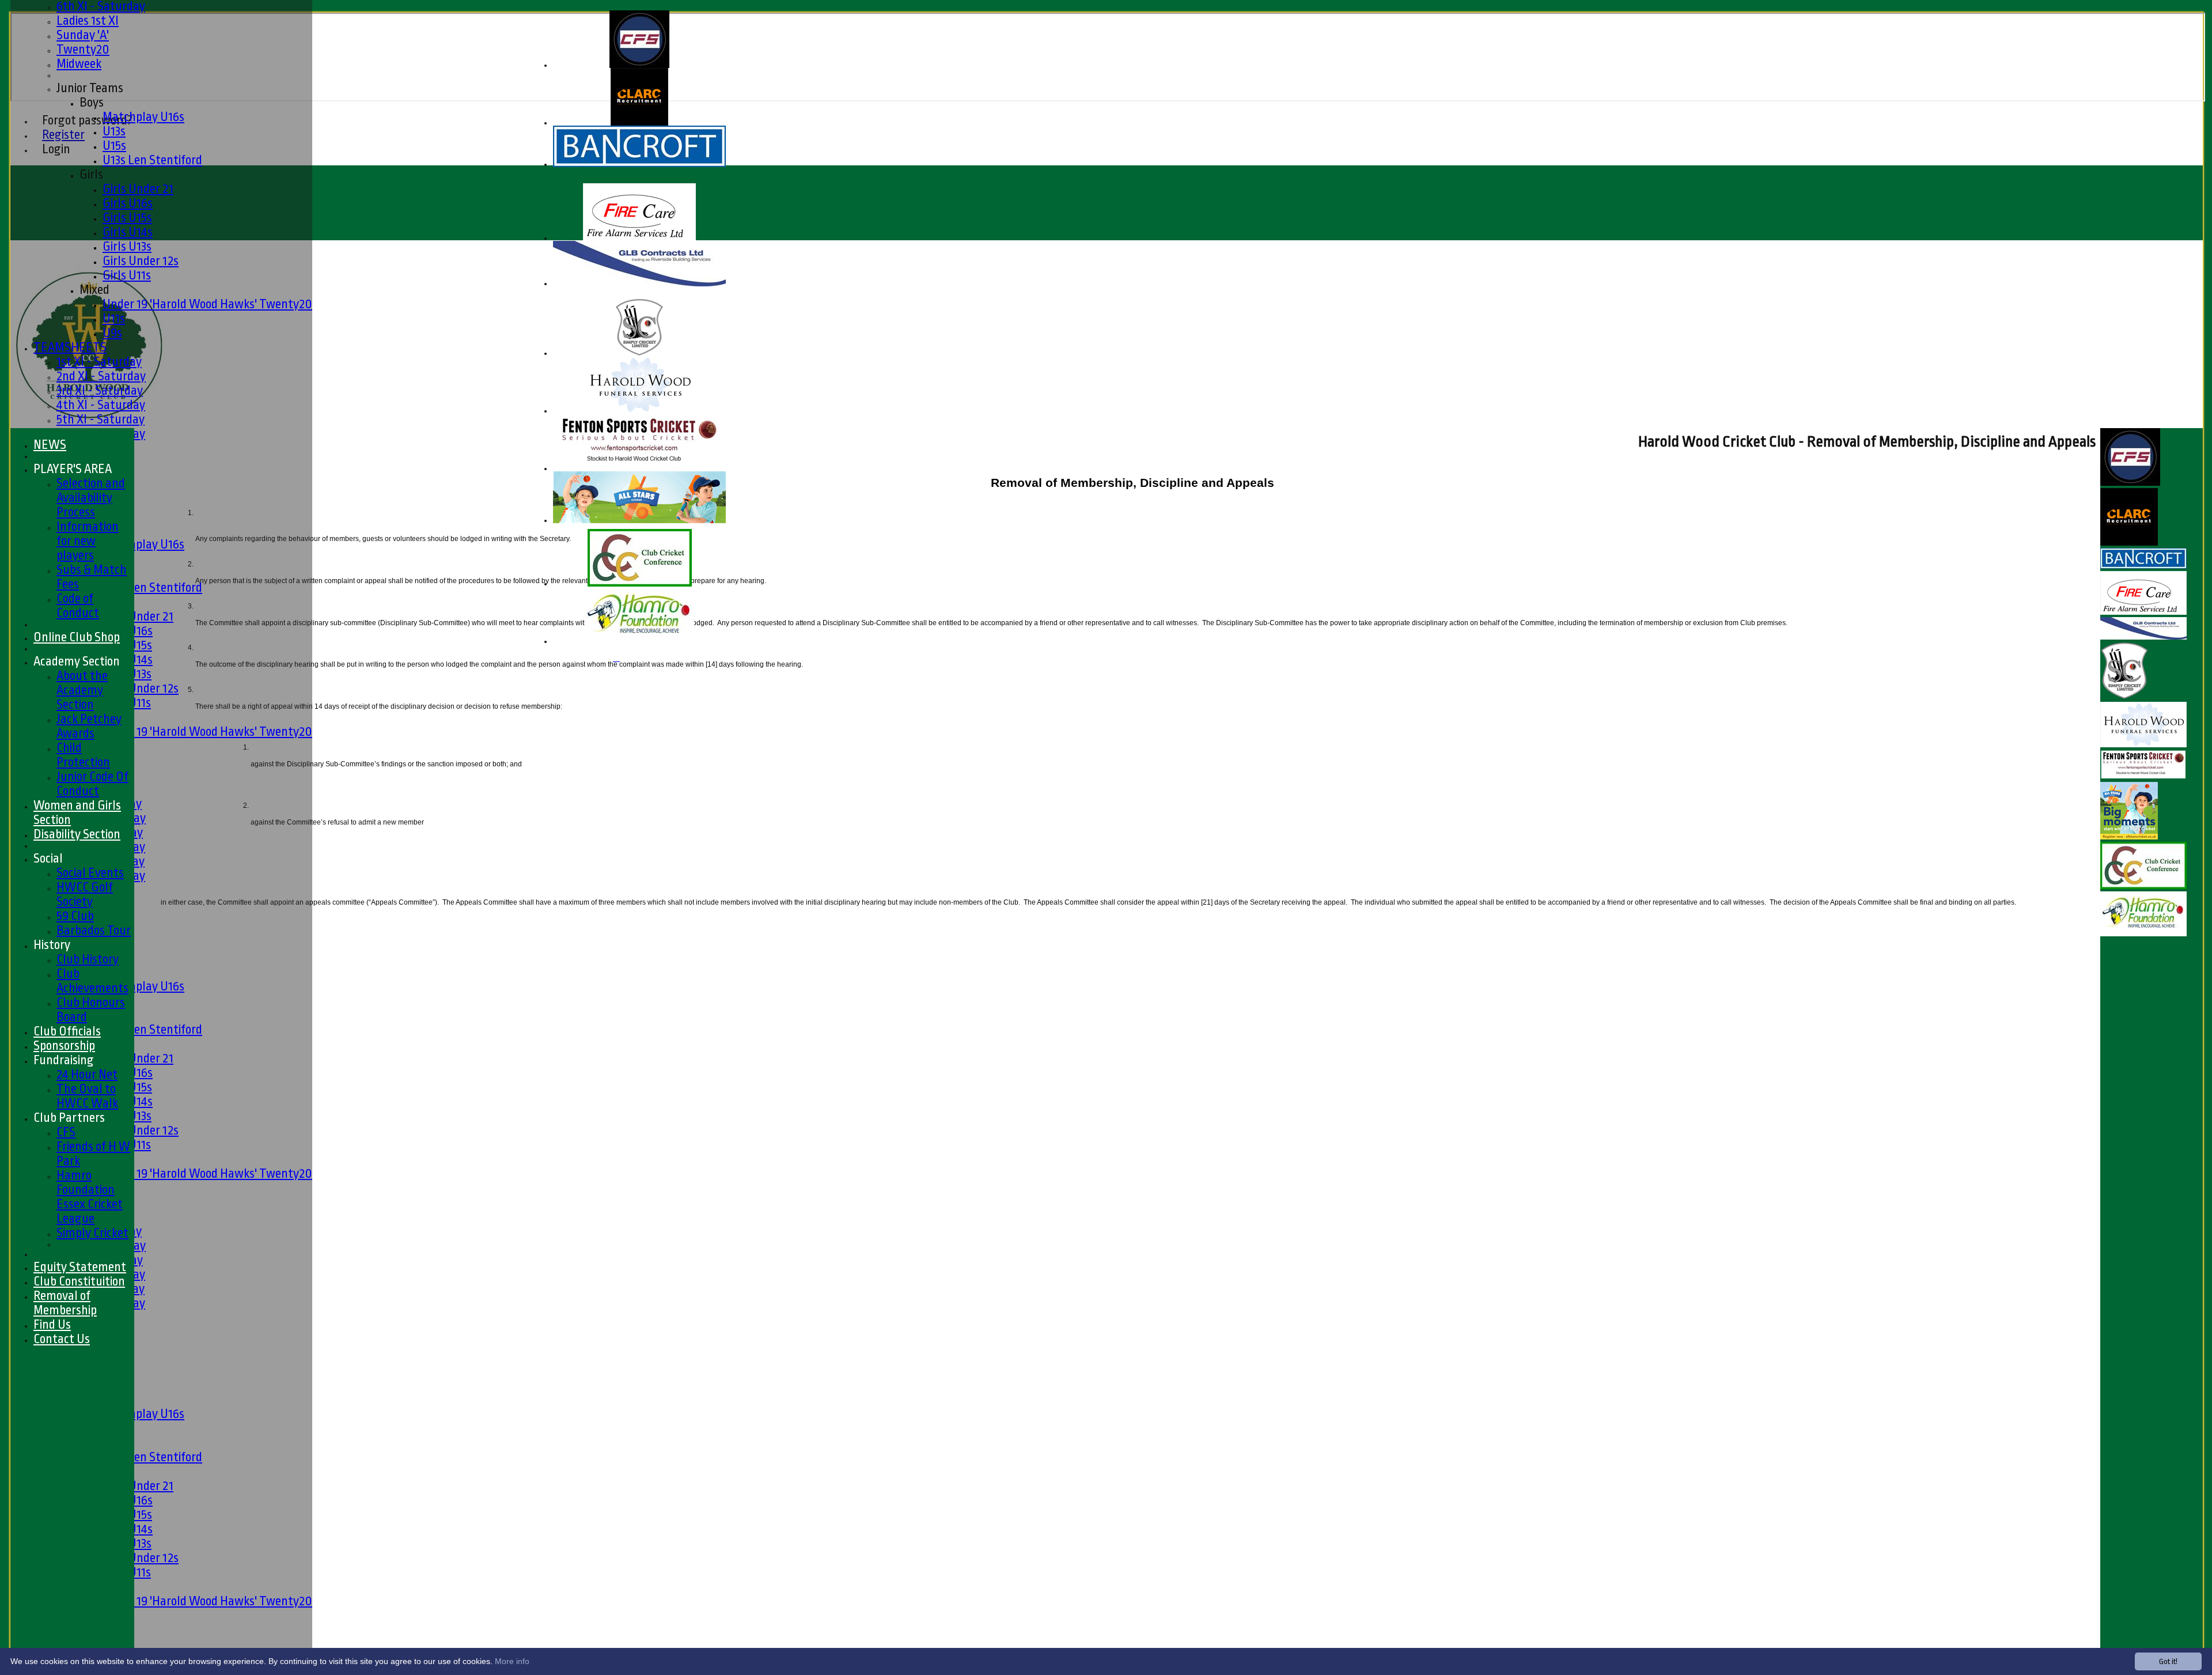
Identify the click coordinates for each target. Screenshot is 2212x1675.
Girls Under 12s (141, 261)
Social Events (90, 873)
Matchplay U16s (143, 117)
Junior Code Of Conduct (92, 784)
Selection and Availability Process (91, 498)
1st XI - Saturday (99, 362)
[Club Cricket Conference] (640, 584)
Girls (91, 174)
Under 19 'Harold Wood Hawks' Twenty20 (207, 304)
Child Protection (83, 755)
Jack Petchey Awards (89, 726)
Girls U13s (127, 246)
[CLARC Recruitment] (639, 123)
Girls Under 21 (138, 189)
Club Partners (69, 1118)
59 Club (75, 916)
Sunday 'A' (83, 35)
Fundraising (64, 1060)
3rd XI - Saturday (100, 390)
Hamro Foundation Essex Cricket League (90, 1197)
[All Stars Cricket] (639, 521)
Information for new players (88, 541)
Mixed (94, 290)
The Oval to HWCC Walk (87, 1096)
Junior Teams (90, 88)
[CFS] (639, 65)
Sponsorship (64, 1046)
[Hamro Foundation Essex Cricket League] (639, 642)
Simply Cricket (92, 1233)
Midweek (79, 64)
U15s (114, 145)
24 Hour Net (87, 1074)
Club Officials (67, 1031)
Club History (88, 959)
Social (48, 858)
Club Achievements (92, 981)
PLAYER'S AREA (73, 469)
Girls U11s (127, 275)
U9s (112, 333)
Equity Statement (80, 1267)
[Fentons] (639, 469)
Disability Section (77, 834)
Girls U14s (128, 232)
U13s (114, 131)
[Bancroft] (639, 165)
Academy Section (77, 661)
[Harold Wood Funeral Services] (640, 411)
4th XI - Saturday (101, 405)
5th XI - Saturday (101, 419)
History (52, 945)
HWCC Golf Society (85, 894)
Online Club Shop (77, 637)
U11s (114, 318)
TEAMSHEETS (70, 347)
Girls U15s (127, 218)
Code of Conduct (78, 606)
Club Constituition (79, 1281)
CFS (66, 1132)
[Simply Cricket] (639, 353)
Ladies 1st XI (88, 20)
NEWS (50, 445)
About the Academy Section (82, 690)
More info (512, 1661)
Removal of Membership (65, 1303)
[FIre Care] (639, 238)
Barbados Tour (94, 930)
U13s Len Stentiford (152, 160)
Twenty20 (83, 49)
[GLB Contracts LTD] (639, 284)
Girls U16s (128, 203)
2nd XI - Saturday (101, 376)
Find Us (52, 1324)
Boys (92, 102)
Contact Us (62, 1339)
